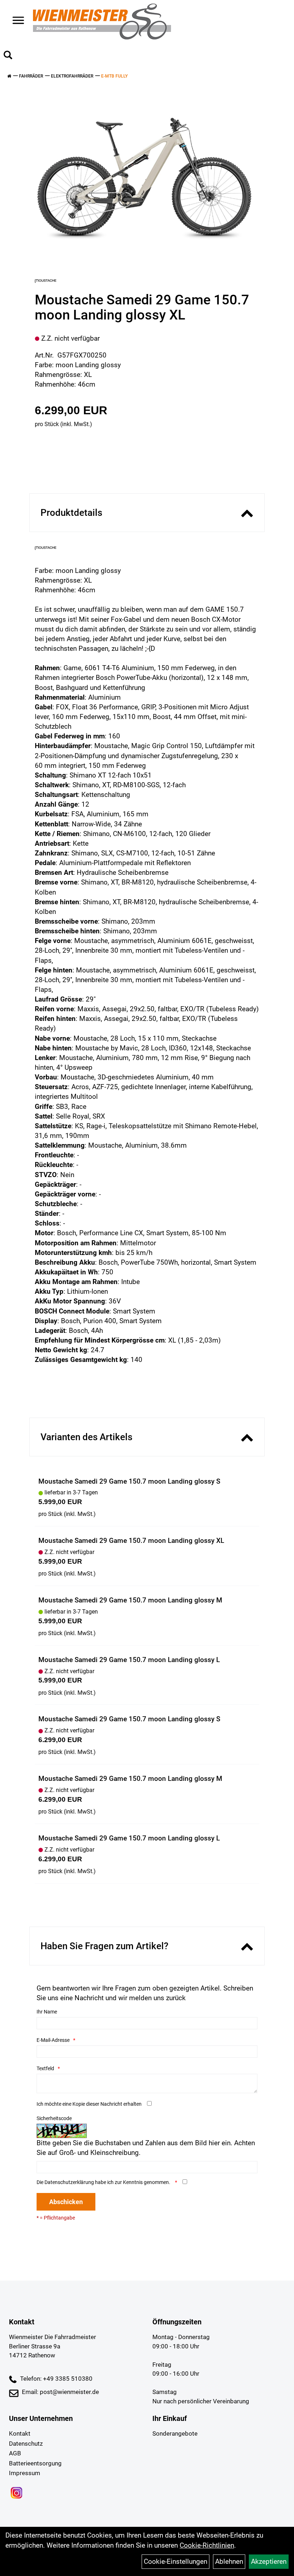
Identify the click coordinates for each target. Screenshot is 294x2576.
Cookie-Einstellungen (176, 2561)
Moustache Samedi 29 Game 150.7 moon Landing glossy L (129, 1660)
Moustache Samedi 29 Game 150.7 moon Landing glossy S (129, 1481)
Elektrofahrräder (72, 76)
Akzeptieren (269, 2561)
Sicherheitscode (54, 2118)
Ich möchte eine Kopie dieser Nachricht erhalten (89, 2104)
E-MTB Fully (114, 76)
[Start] (9, 76)
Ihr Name (47, 2012)
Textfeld (45, 2068)
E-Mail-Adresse (53, 2040)
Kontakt (20, 2433)
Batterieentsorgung (35, 2463)
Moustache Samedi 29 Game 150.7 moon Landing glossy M (130, 1600)
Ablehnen (229, 2561)
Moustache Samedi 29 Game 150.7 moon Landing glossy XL (131, 1541)
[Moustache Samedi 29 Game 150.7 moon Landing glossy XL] (144, 177)
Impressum (25, 2473)
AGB (15, 2453)
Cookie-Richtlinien (207, 2545)
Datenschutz (26, 2444)
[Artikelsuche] (8, 56)
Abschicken (66, 2202)
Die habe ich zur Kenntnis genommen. (104, 2182)
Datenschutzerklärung (69, 2182)
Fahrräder (31, 76)
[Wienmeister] (102, 22)
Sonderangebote (175, 2433)
